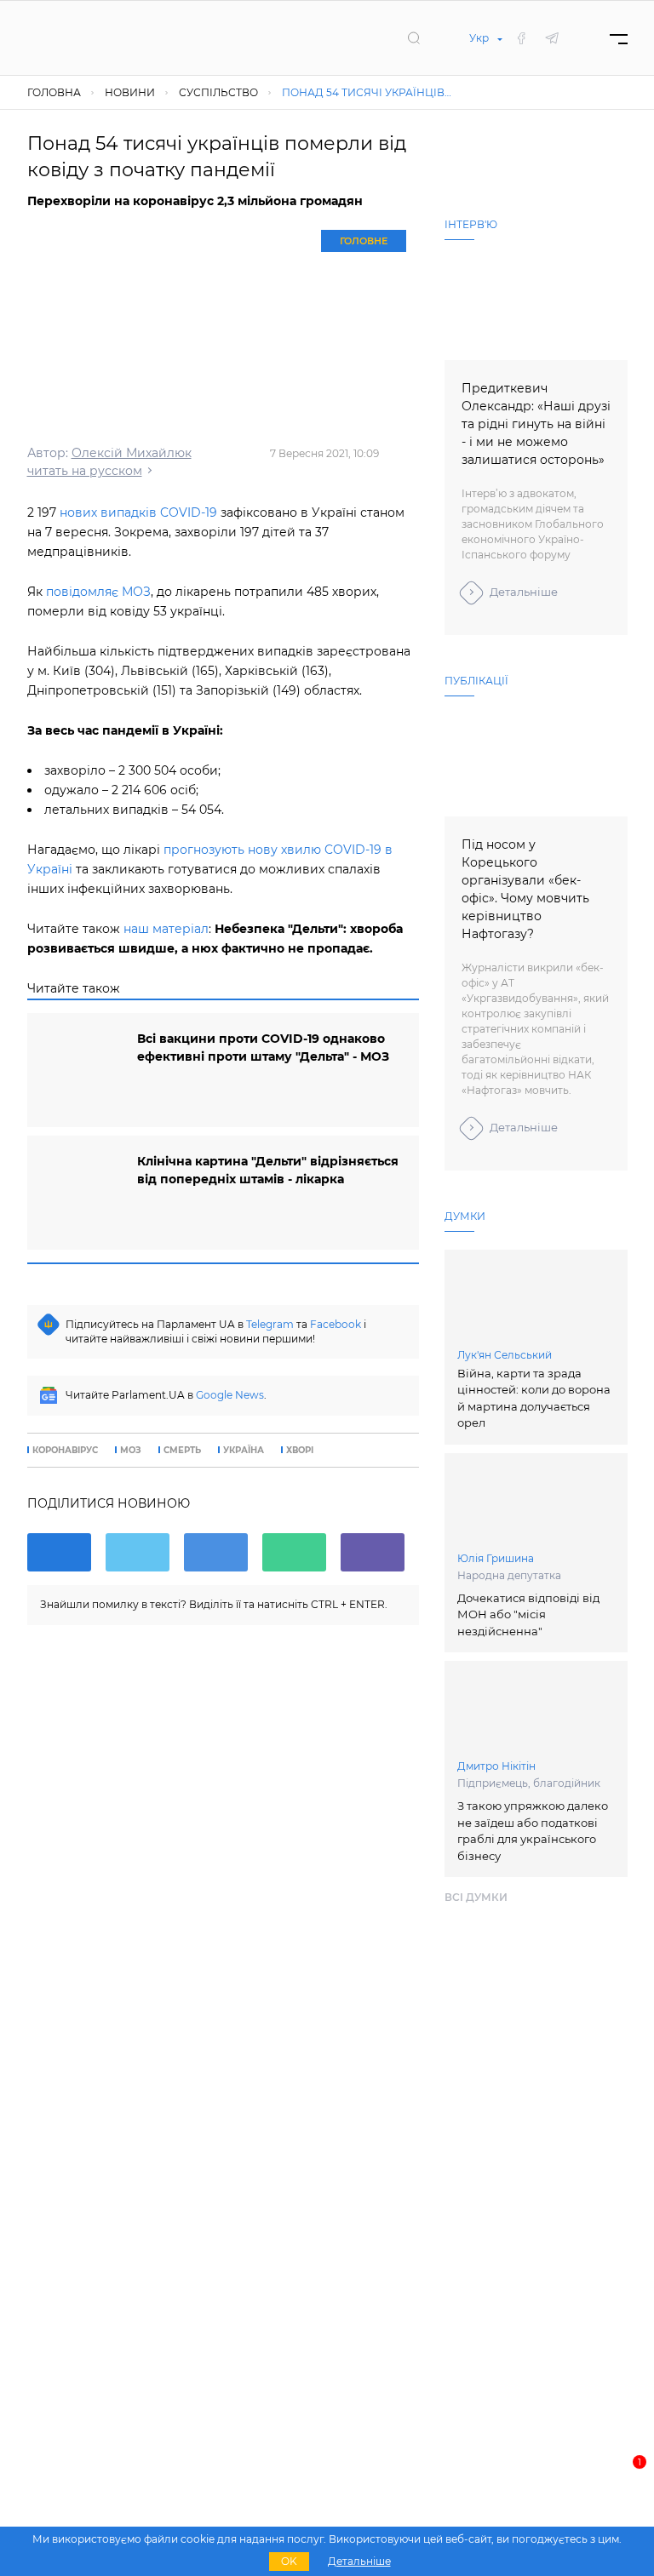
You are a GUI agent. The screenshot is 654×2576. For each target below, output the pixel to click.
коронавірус (65, 1451)
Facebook (336, 1324)
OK (289, 2561)
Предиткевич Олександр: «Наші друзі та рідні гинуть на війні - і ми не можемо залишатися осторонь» (536, 424)
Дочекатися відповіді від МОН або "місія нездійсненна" (528, 1614)
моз (131, 1451)
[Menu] (619, 38)
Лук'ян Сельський (505, 1355)
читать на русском (85, 471)
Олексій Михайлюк (132, 453)
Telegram (270, 1324)
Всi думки (476, 1897)
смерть (182, 1451)
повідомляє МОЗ (98, 592)
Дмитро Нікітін (496, 1766)
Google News (230, 1395)
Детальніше (524, 592)
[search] (414, 37)
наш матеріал (166, 929)
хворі (300, 1451)
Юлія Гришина (496, 1558)
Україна (244, 1451)
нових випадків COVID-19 (138, 512)
